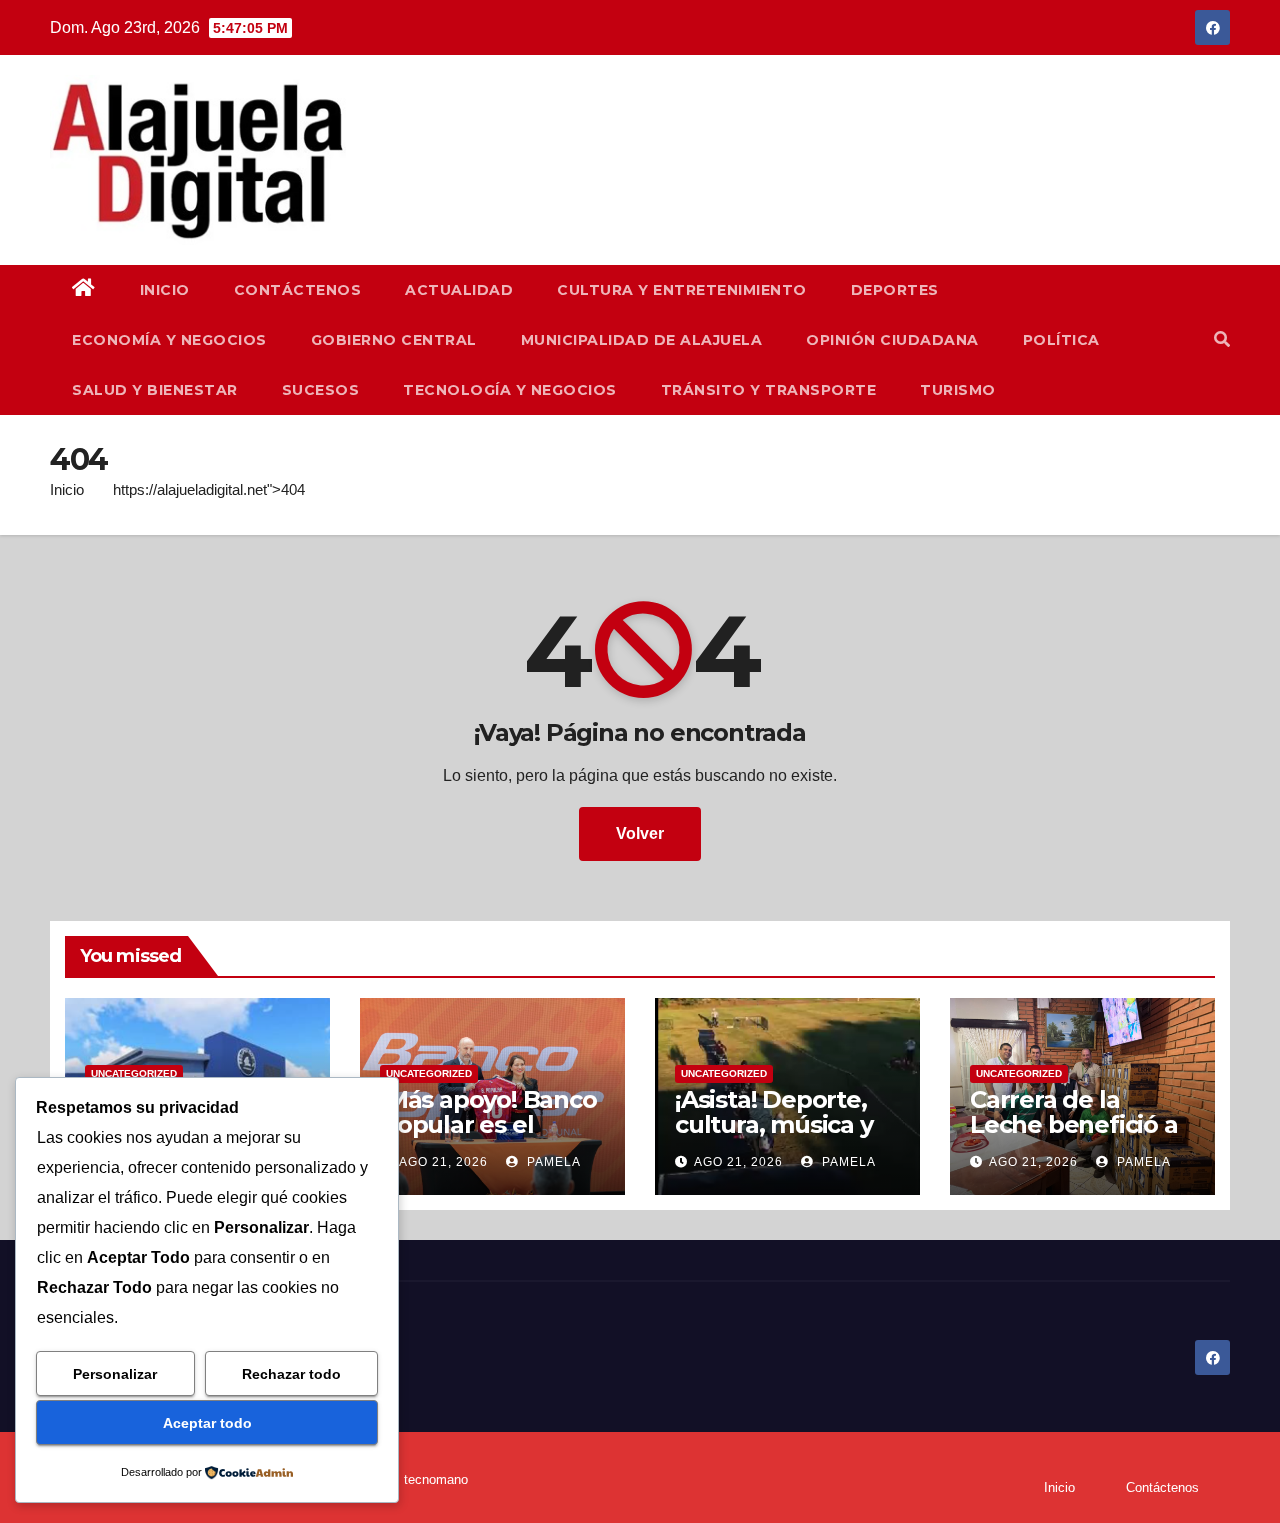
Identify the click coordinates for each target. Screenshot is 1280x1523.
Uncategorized (134, 1073)
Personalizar (115, 1374)
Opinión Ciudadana (892, 340)
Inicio (165, 290)
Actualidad (459, 290)
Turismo (958, 390)
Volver (640, 833)
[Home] (84, 290)
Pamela (552, 1162)
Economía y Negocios (169, 340)
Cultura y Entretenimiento (682, 290)
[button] (1222, 339)
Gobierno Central (394, 340)
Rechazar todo (291, 1374)
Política (1061, 340)
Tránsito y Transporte (769, 390)
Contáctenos (298, 290)
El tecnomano (428, 1479)
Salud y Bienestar (155, 390)
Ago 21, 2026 (443, 1162)
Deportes (895, 290)
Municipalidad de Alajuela (642, 340)
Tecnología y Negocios (510, 390)
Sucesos (321, 390)
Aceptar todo (207, 1423)
